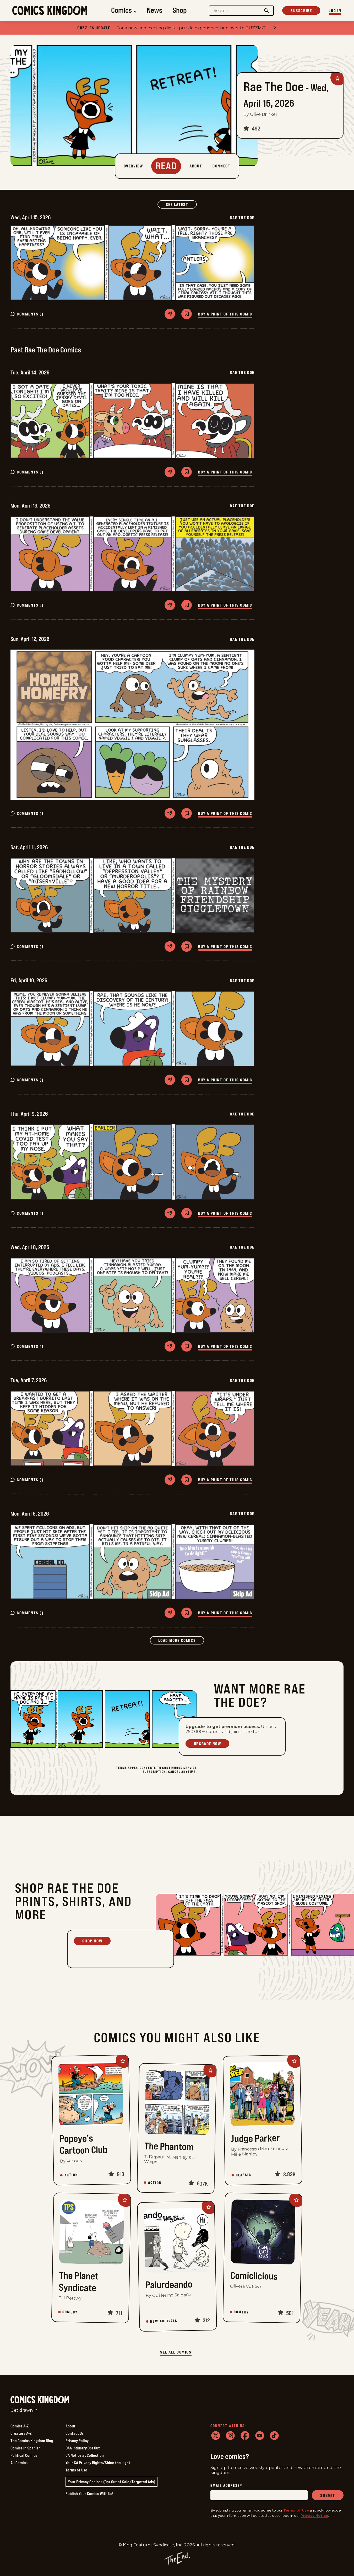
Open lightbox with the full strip (132, 263)
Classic (243, 2175)
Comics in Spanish (26, 2448)
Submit (328, 2495)
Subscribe (301, 10)
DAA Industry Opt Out (83, 2448)
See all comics (176, 2352)
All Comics (19, 2463)
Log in (335, 10)
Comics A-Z (20, 2426)
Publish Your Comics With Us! (89, 2493)
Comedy (70, 2312)
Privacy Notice (314, 2515)
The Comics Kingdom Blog (32, 2441)
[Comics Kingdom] (40, 2400)
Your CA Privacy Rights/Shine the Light (98, 2463)
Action (71, 2175)
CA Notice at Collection (85, 2455)
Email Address (226, 2486)
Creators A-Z (21, 2433)
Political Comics (24, 2455)
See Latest (181, 204)
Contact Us (75, 2433)
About (70, 2426)
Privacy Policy (77, 2441)
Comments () (30, 314)
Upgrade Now (208, 1744)
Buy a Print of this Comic (225, 314)
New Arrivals (164, 2321)
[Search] (267, 11)
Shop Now (92, 1941)
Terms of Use (76, 2470)
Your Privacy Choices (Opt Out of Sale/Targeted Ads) (111, 2482)
